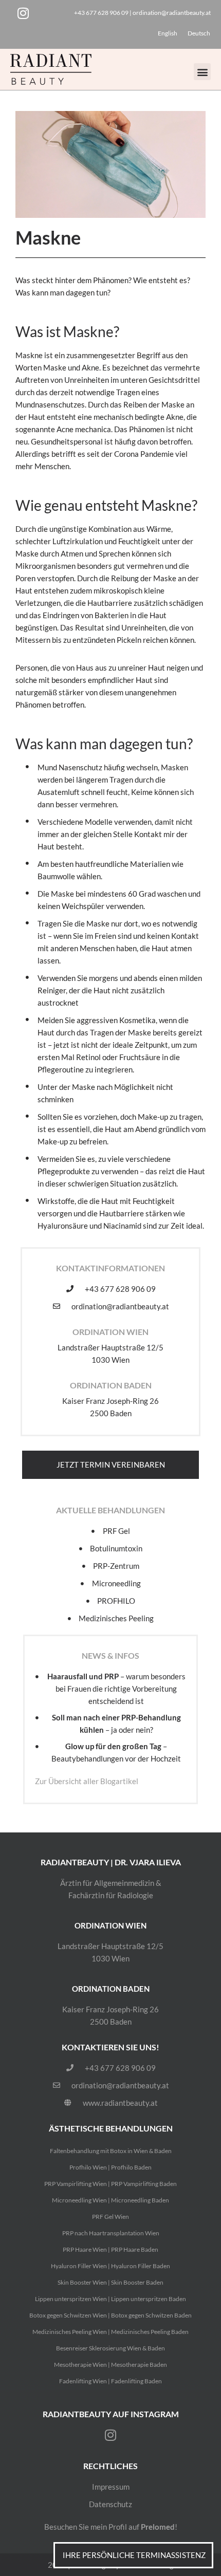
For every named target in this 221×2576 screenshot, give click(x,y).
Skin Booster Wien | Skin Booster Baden (110, 2282)
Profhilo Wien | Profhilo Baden (110, 2167)
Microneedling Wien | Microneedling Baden (110, 2200)
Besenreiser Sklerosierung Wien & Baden (110, 2348)
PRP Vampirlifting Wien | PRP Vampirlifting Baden (110, 2184)
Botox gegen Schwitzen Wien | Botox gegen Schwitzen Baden (110, 2315)
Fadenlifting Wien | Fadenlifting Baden (110, 2381)
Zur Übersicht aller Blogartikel (87, 1781)
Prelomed (158, 2527)
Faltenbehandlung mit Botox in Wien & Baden (111, 2151)
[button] (202, 72)
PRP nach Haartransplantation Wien (111, 2233)
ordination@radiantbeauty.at (172, 13)
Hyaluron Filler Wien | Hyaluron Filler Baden (110, 2266)
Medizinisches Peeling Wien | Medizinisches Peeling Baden (110, 2332)
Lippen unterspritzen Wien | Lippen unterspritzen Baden (110, 2299)
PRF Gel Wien (110, 2217)
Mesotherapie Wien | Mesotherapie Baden (110, 2365)
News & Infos (110, 1655)
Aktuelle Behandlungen (110, 1510)
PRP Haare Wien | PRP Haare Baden (110, 2249)
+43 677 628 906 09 (101, 13)
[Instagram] (23, 13)
